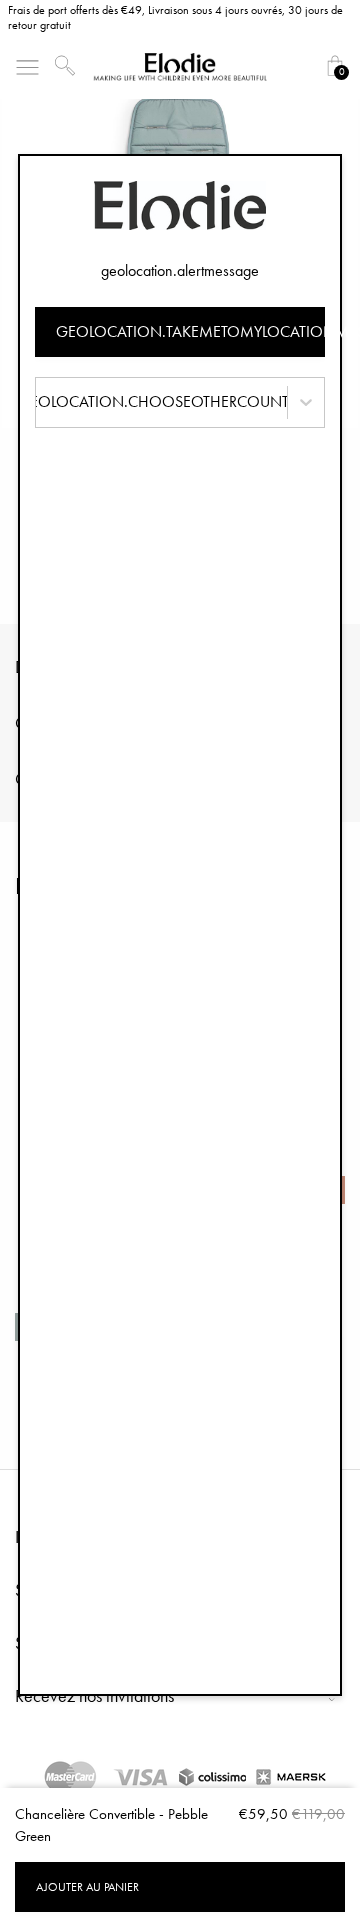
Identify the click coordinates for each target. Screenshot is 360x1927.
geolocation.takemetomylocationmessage (190, 331)
